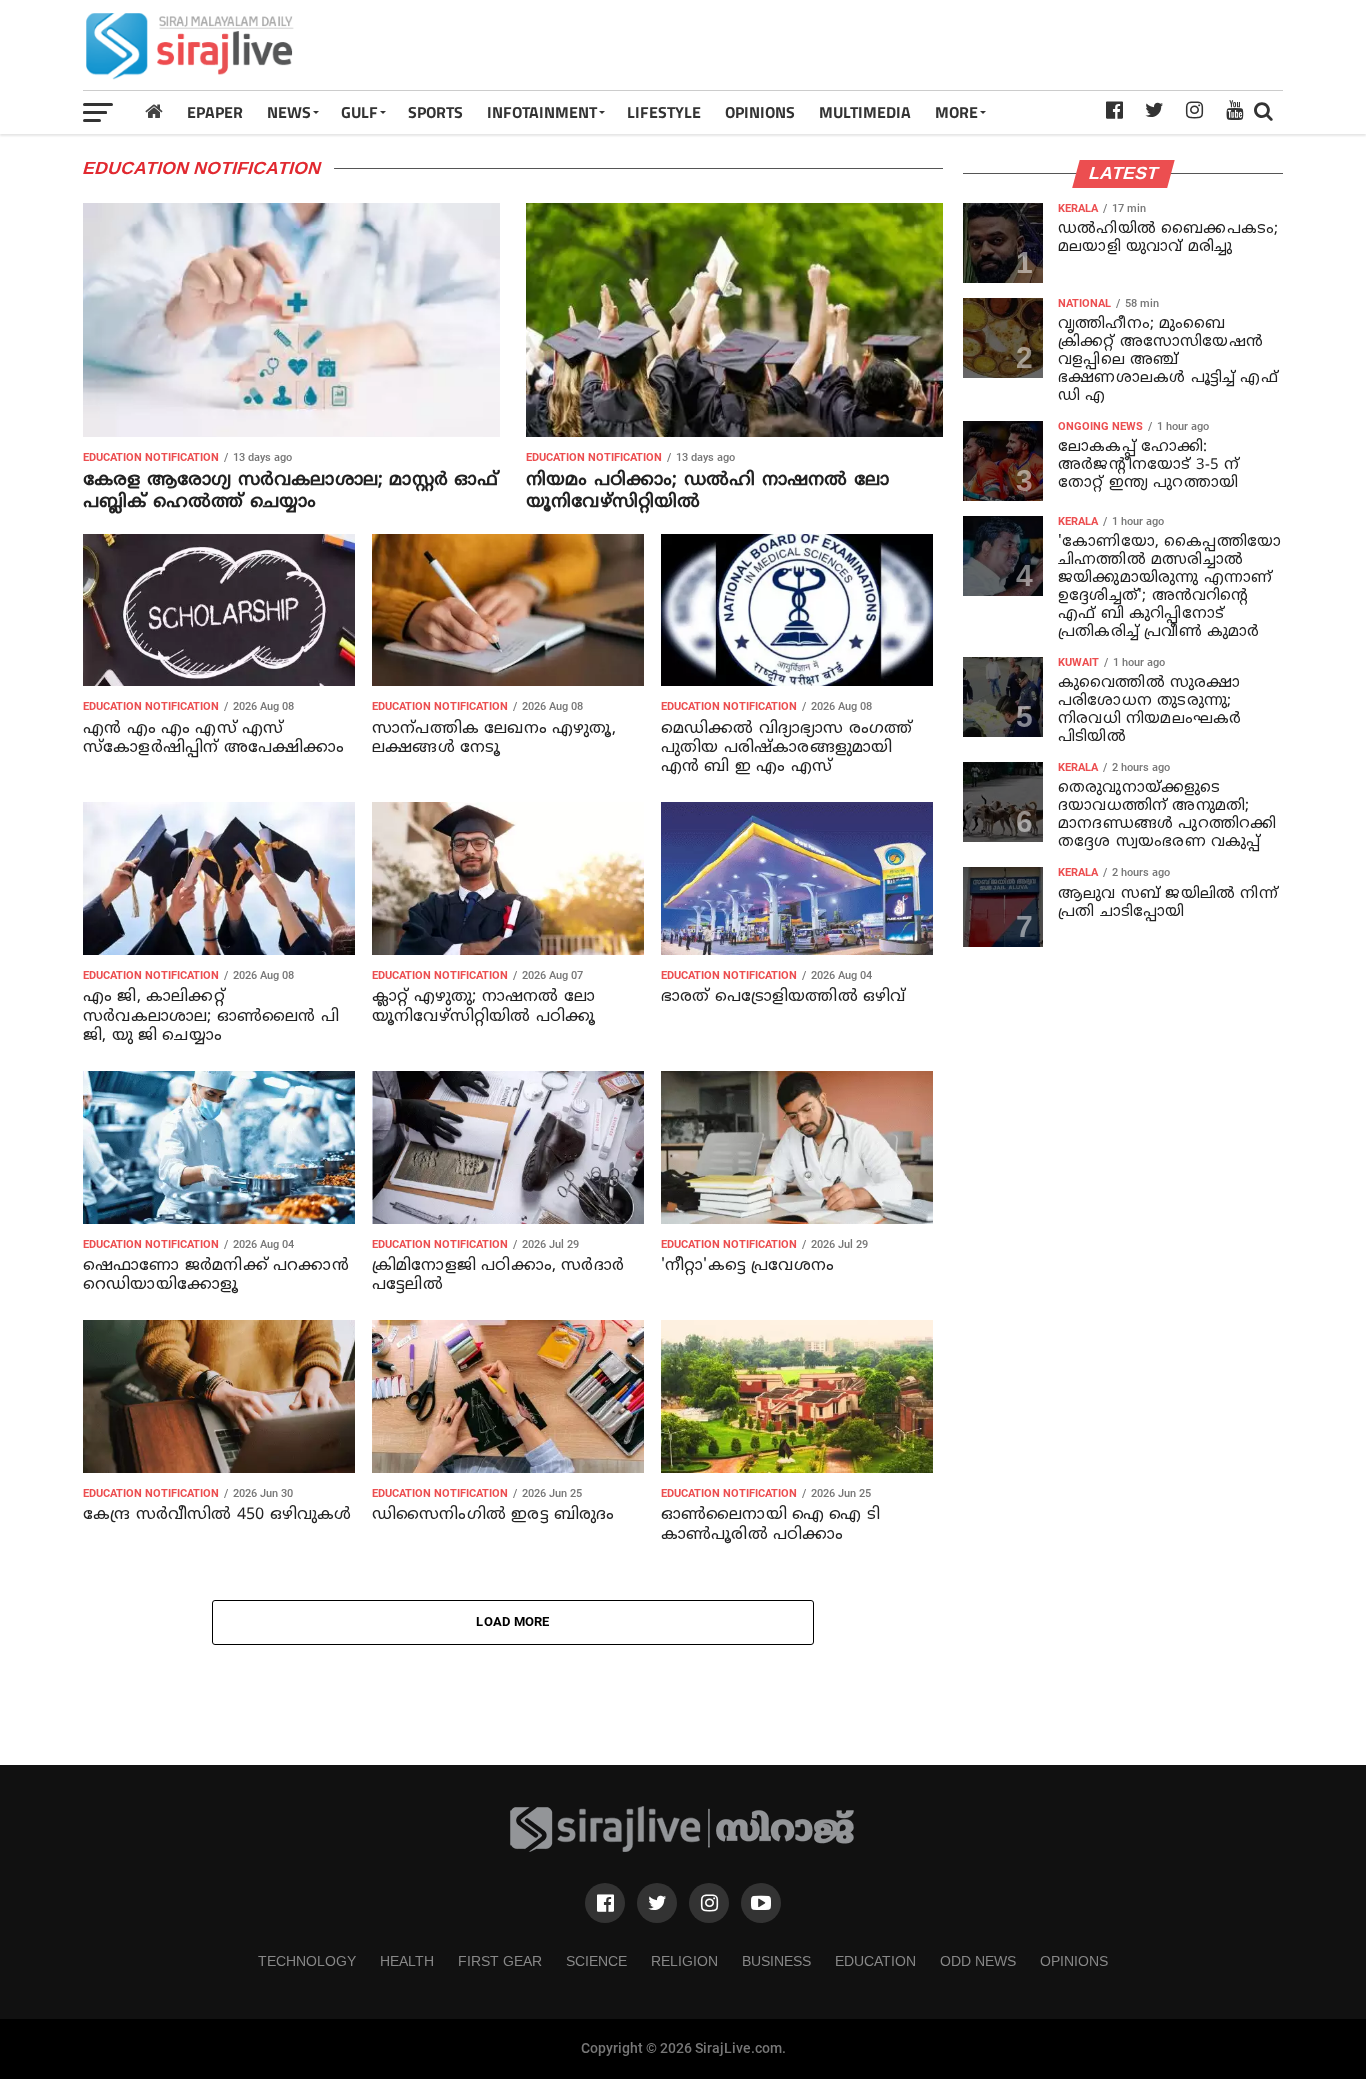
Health (407, 1961)
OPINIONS (760, 112)
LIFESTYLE (664, 112)
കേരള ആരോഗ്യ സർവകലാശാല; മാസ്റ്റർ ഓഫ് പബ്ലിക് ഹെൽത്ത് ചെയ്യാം (291, 491)
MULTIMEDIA (865, 112)
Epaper (215, 112)
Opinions (1074, 1961)
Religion (684, 1961)
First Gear (500, 1961)
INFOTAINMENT (542, 112)
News (289, 112)
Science (596, 1961)
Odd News (978, 1961)
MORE (956, 112)
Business (776, 1961)
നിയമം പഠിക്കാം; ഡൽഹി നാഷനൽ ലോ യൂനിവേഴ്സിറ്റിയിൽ (707, 491)
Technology (307, 1961)
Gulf (359, 112)
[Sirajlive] (683, 1847)
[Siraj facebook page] (605, 1903)
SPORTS (435, 112)
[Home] (154, 111)
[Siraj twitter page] (657, 1903)
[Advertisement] (919, 45)
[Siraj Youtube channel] (761, 1903)
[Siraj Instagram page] (709, 1903)
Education (875, 1961)
